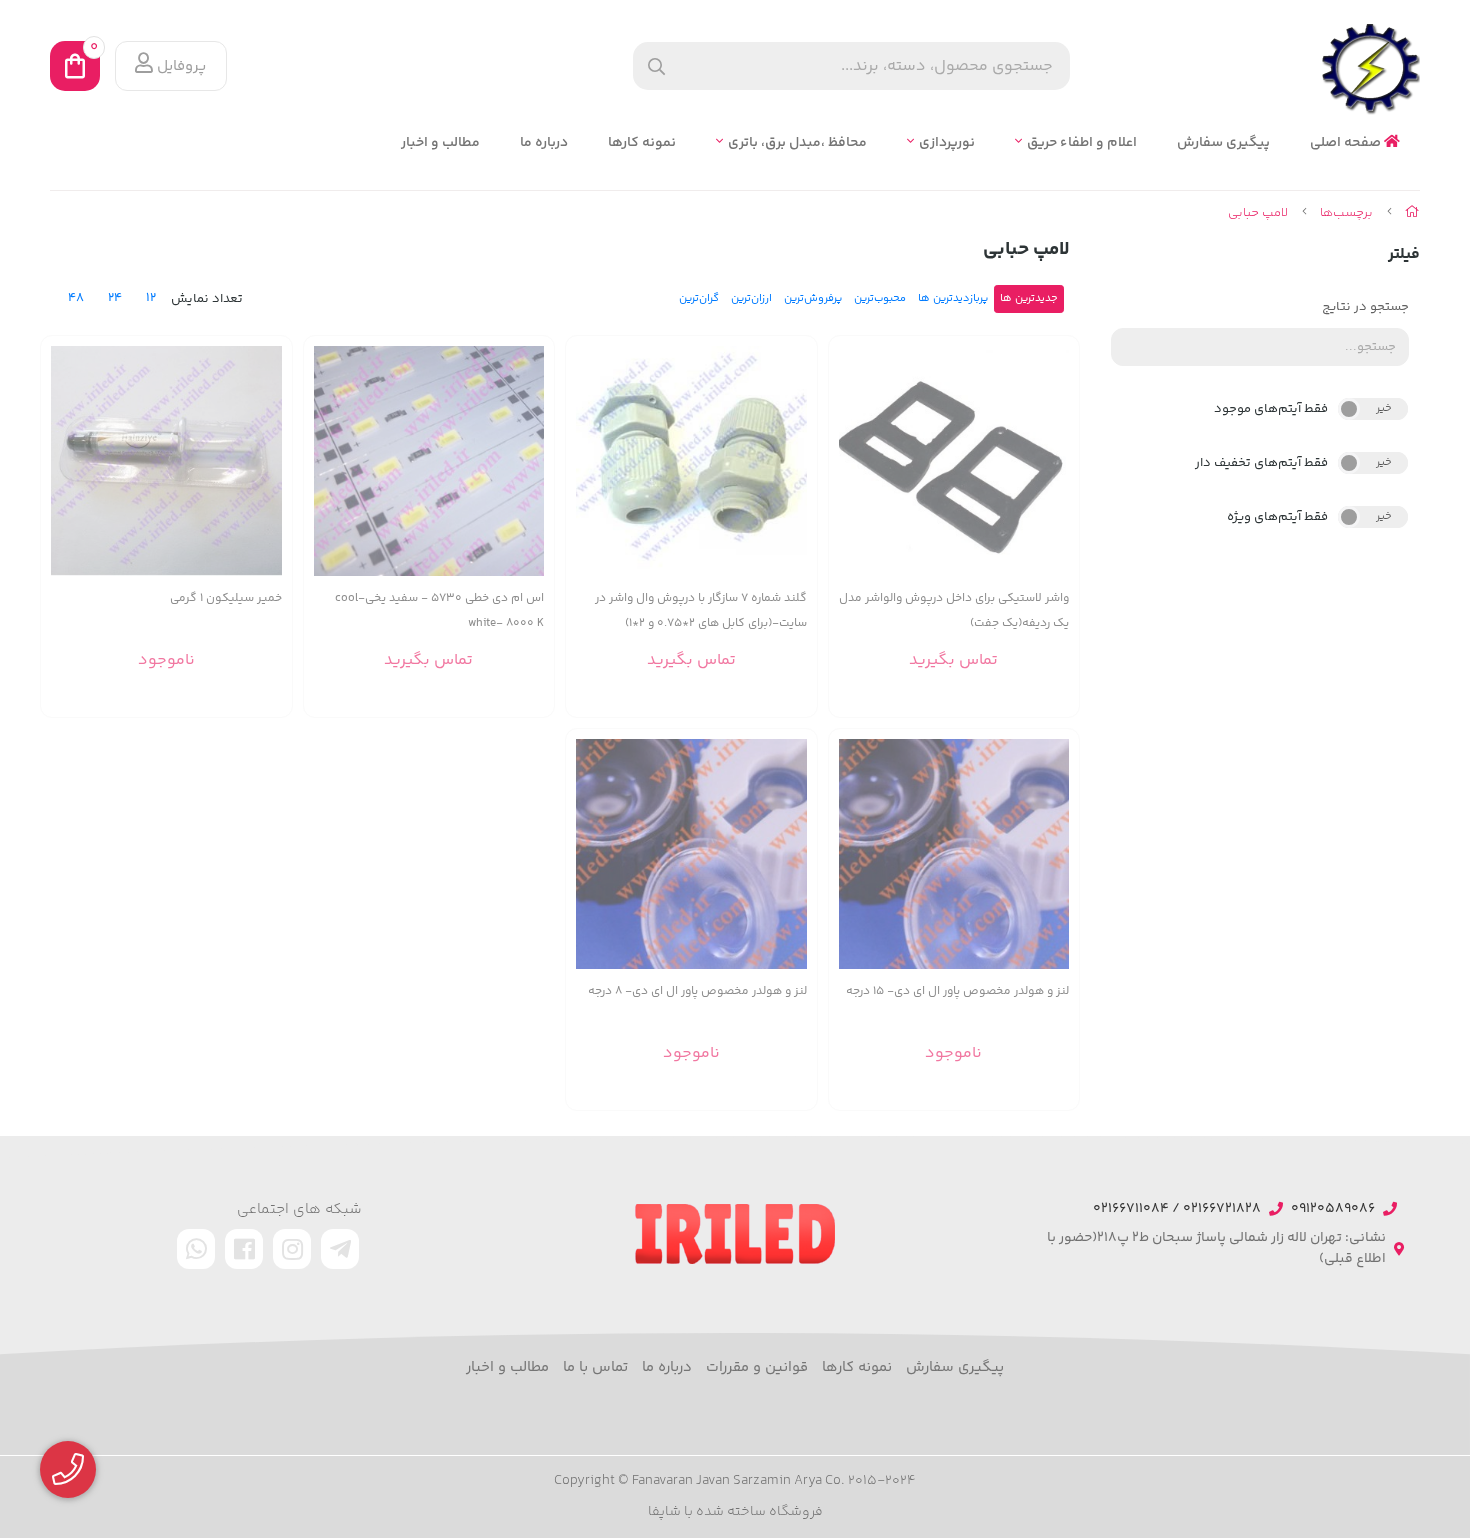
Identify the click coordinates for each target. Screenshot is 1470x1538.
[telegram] (340, 1249)
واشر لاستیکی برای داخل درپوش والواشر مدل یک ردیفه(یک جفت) (954, 611)
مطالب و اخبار (440, 143)
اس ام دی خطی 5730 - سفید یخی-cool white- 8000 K (439, 611)
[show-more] (1053, 471)
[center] (656, 66)
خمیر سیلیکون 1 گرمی (226, 598)
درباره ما (544, 143)
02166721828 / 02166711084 (1177, 1209)
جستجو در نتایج (1365, 307)
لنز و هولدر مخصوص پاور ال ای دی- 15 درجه (957, 991)
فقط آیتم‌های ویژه (1277, 517)
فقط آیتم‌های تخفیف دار (1261, 463)
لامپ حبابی (1258, 213)
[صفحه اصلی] (1412, 213)
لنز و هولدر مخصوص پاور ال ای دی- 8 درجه (697, 991)
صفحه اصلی (1347, 143)
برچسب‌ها (1346, 213)
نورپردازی (947, 143)
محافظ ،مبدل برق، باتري (797, 143)
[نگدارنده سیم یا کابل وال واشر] (691, 461)
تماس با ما (595, 1368)
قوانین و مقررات (757, 1368)
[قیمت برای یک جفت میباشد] (954, 461)
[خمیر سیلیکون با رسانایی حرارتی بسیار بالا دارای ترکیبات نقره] (166, 461)
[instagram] (292, 1249)
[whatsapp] (196, 1249)
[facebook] (244, 1249)
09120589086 (1333, 1209)
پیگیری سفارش (1223, 143)
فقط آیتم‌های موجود (1271, 409)
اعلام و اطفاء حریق (1082, 143)
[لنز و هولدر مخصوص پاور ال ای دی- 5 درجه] (954, 854)
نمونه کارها (642, 143)
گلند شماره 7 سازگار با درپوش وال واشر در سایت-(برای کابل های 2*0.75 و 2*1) (701, 611)
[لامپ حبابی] (735, 1234)
